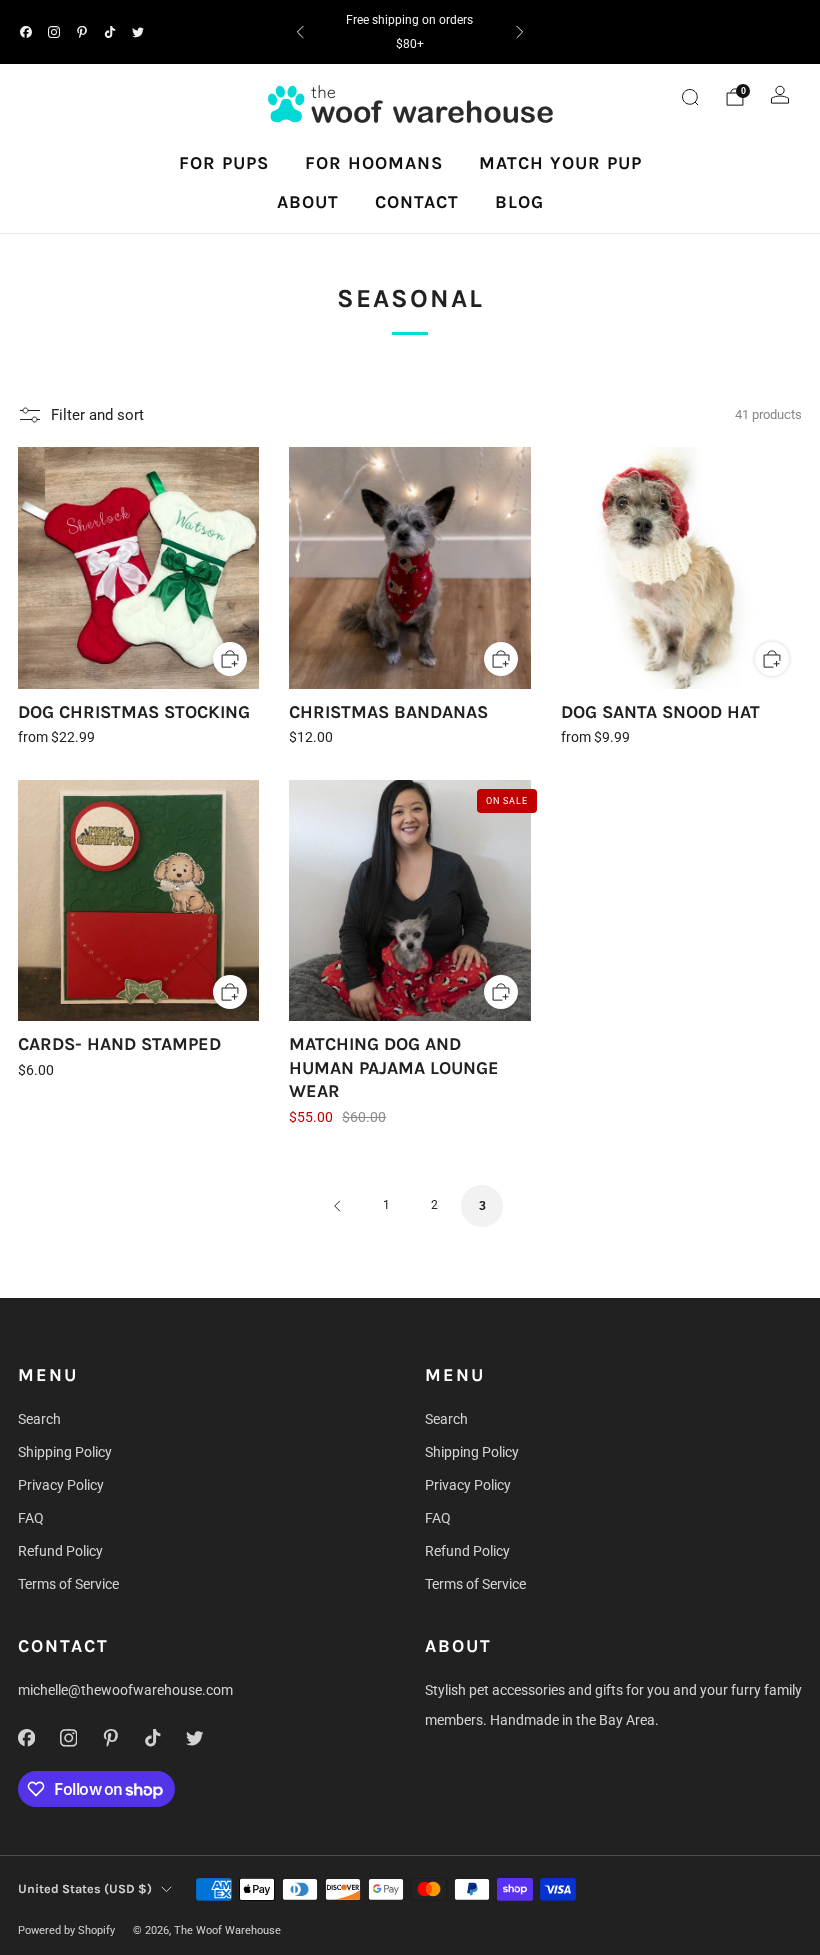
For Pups (224, 163)
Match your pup (560, 163)
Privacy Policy (61, 1485)
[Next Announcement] (520, 32)
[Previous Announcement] (300, 32)
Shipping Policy (65, 1452)
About (308, 202)
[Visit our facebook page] (26, 32)
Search (39, 1419)
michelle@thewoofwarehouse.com (125, 1690)
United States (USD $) (85, 1888)
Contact (417, 202)
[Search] (690, 97)
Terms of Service (68, 1584)
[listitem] (409, 32)
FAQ (31, 1518)
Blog (519, 202)
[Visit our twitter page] (138, 32)
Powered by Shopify (66, 1930)
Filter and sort (97, 415)
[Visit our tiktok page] (110, 32)
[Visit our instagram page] (54, 32)
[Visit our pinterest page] (82, 32)
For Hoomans (374, 163)
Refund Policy (60, 1551)
